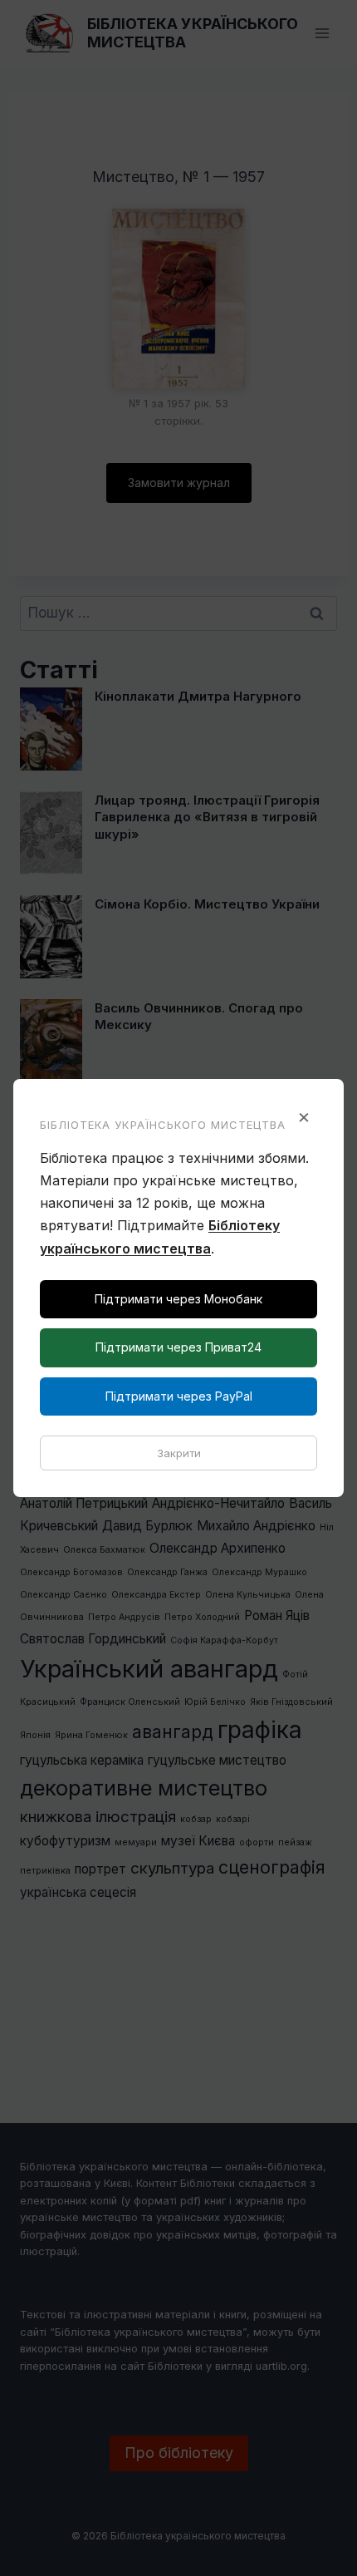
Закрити (179, 1453)
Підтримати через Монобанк (178, 1299)
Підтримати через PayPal (179, 1396)
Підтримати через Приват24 (178, 1347)
